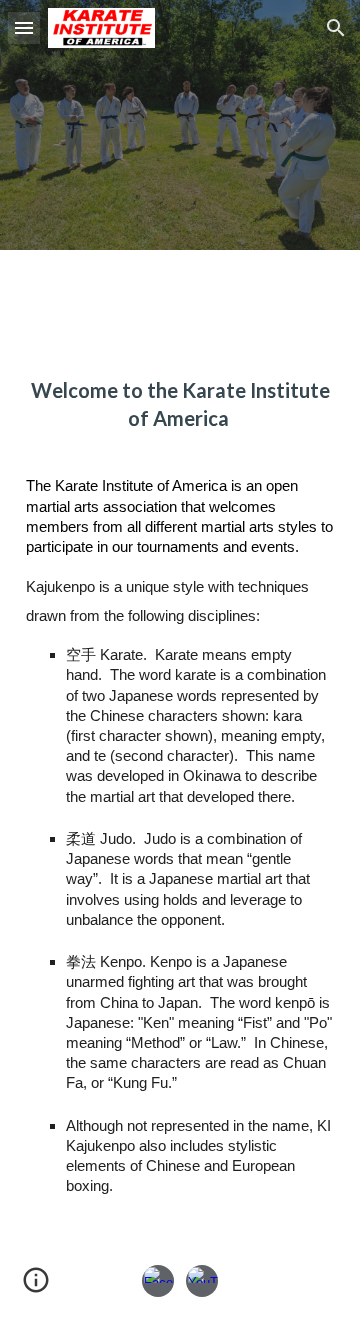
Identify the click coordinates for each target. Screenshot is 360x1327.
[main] (180, 404)
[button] (24, 27)
